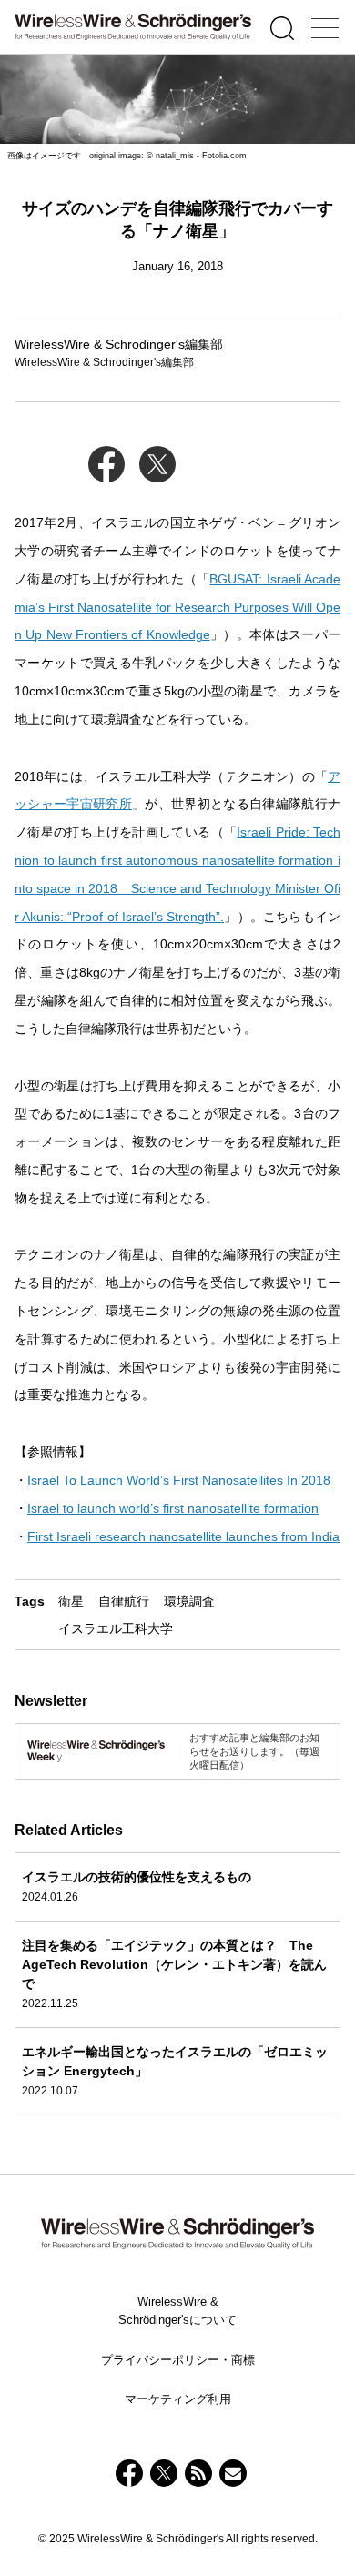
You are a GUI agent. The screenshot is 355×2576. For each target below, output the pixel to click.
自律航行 (124, 1601)
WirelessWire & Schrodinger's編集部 (119, 344)
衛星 (71, 1601)
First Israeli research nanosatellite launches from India (183, 1536)
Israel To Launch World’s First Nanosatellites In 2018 (179, 1480)
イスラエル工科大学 (116, 1628)
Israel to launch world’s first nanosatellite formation (173, 1508)
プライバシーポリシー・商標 (178, 2360)
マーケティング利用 (178, 2399)
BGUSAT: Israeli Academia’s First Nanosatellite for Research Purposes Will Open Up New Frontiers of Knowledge (177, 607)
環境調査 (189, 1601)
